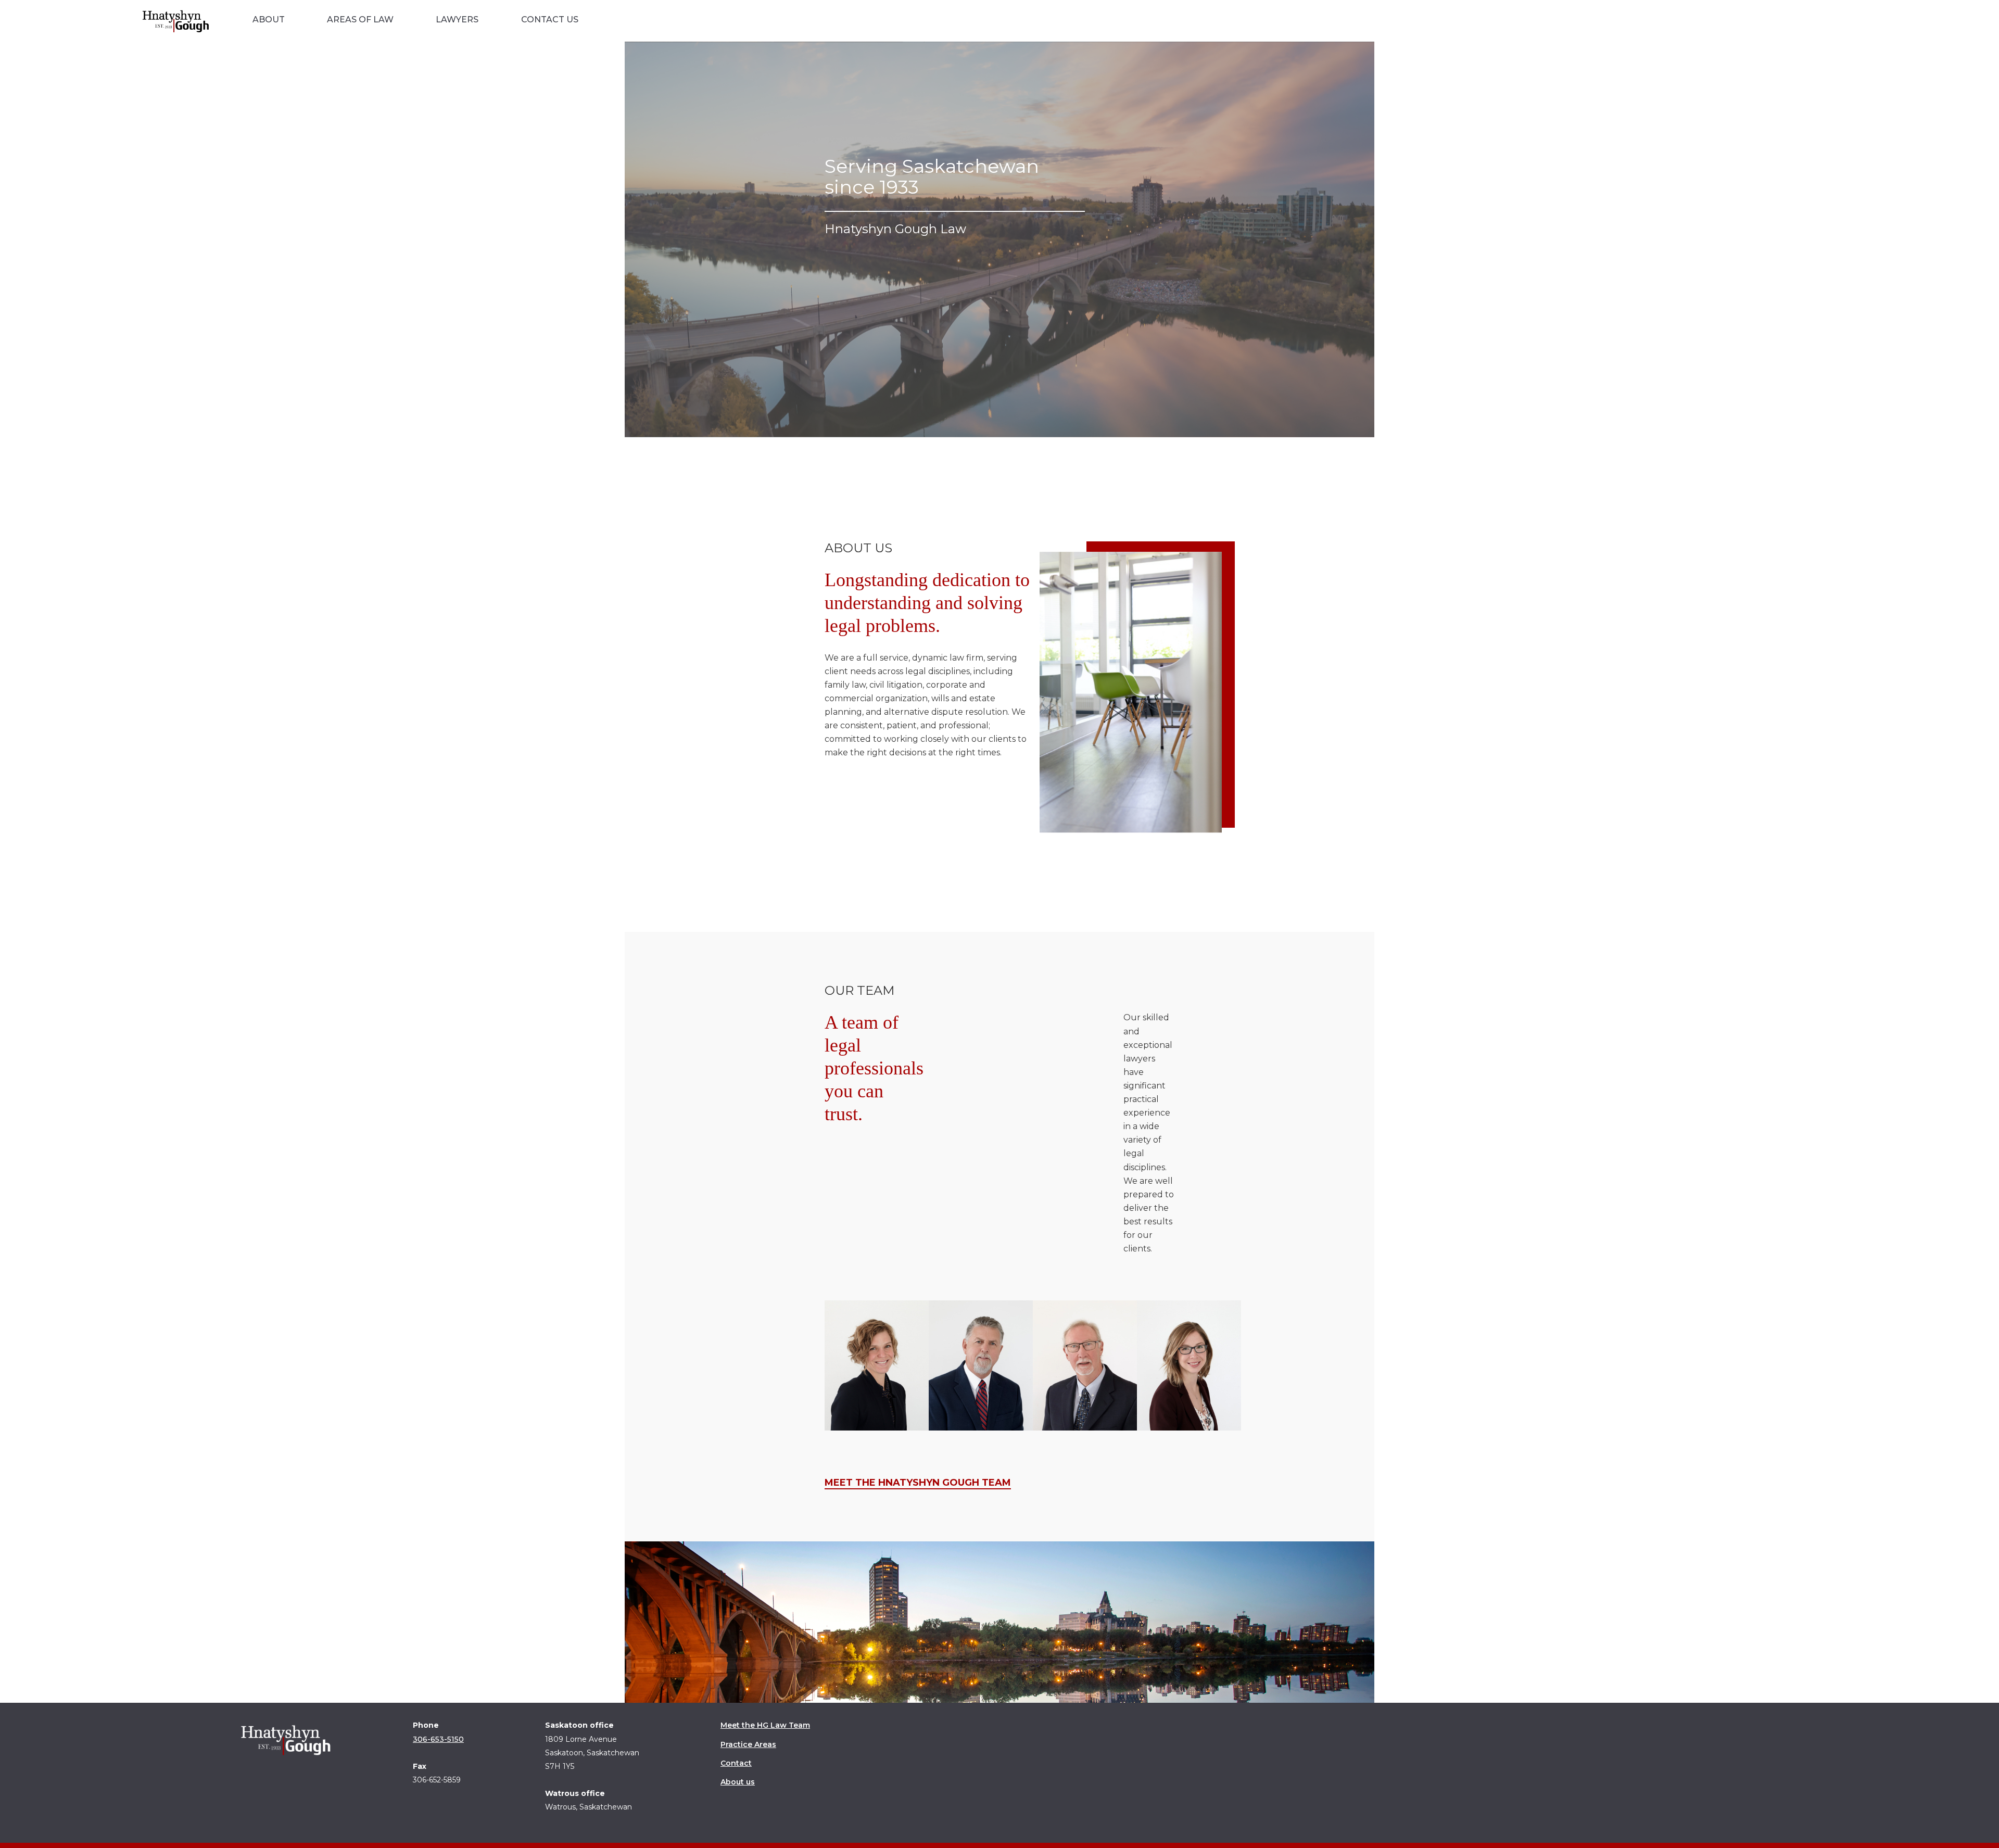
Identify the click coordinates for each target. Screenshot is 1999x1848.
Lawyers (457, 20)
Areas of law (360, 20)
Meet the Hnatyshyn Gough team (918, 1483)
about (269, 20)
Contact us (550, 20)
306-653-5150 (438, 1739)
